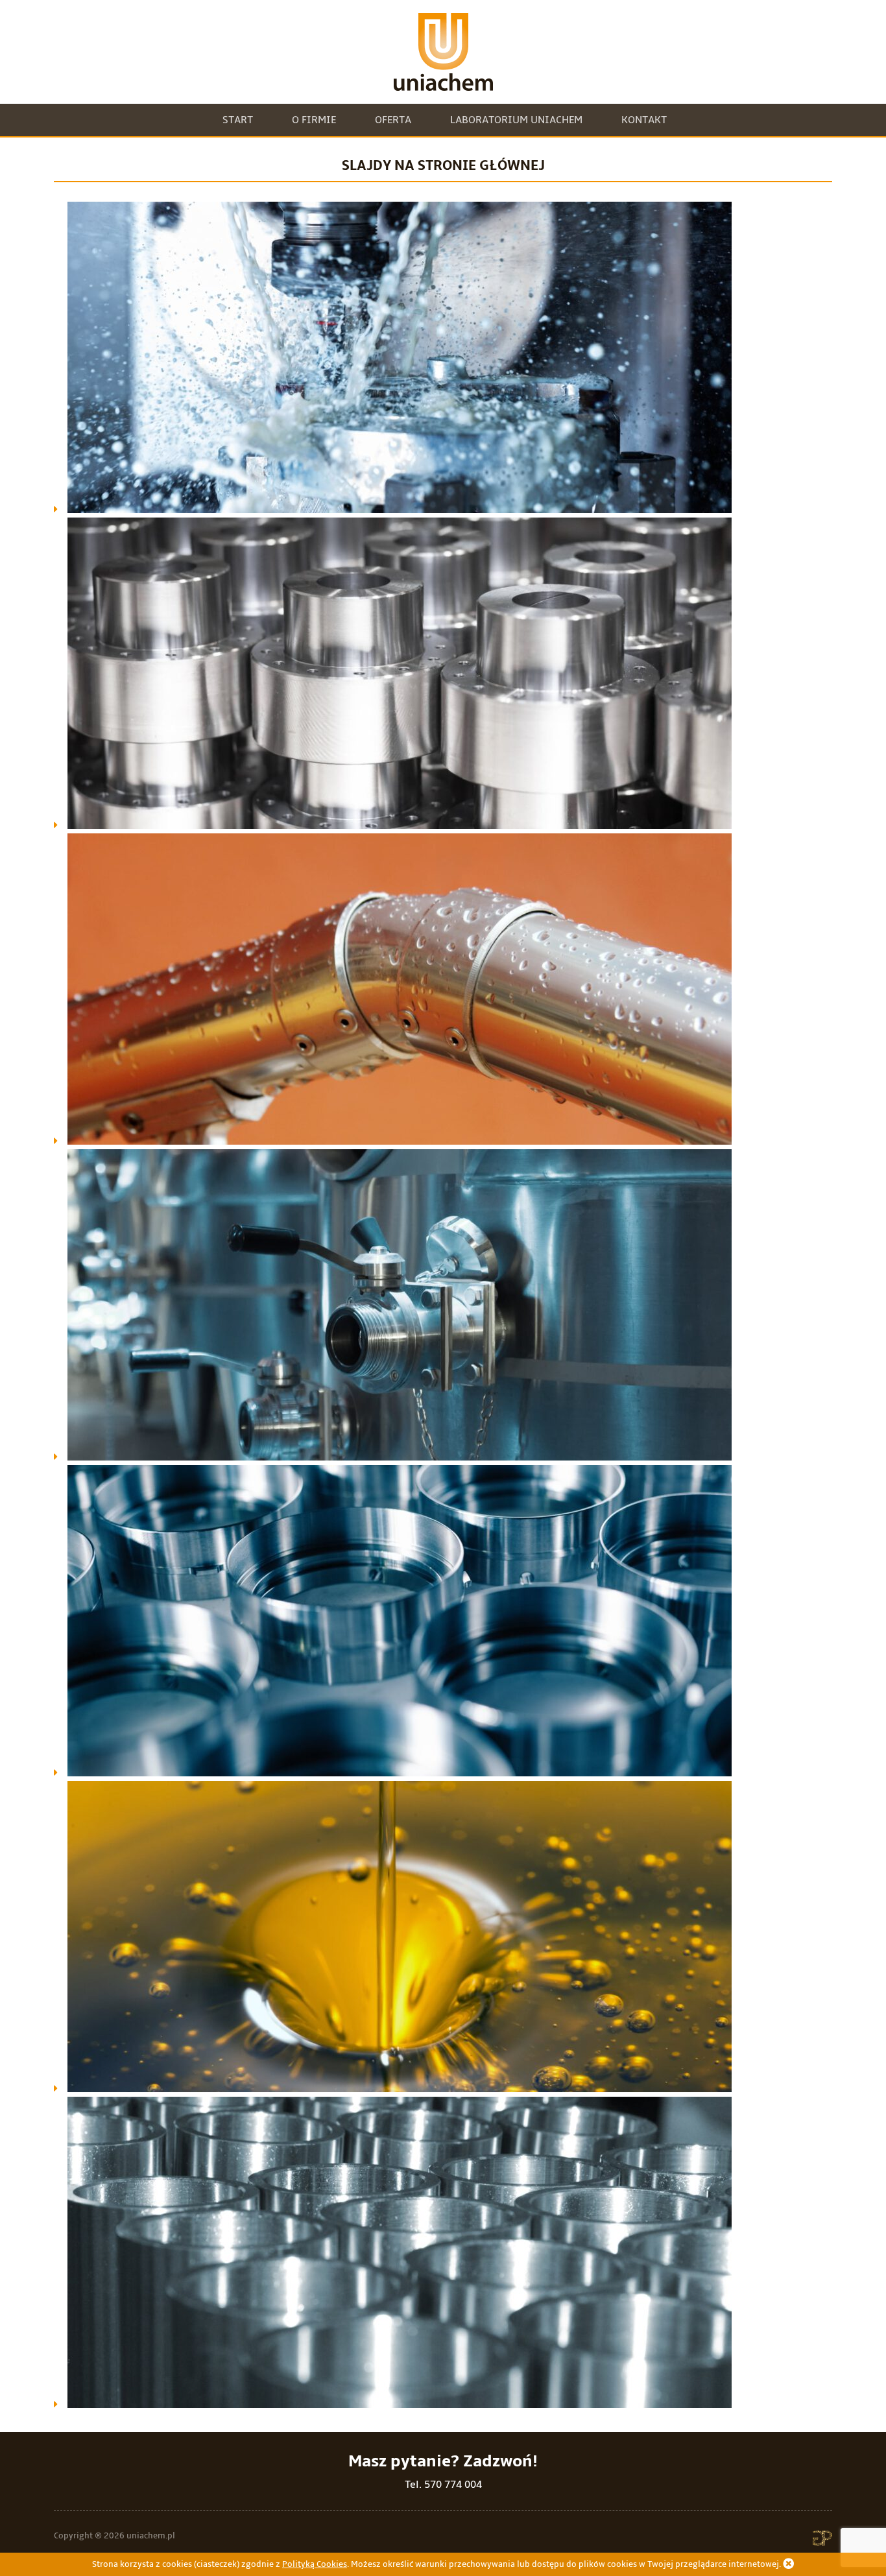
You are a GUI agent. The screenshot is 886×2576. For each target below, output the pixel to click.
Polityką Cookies (315, 2564)
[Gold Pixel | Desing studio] (822, 2542)
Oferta (393, 120)
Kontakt (644, 120)
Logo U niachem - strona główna (443, 52)
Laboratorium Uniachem (516, 120)
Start (238, 120)
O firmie (314, 120)
